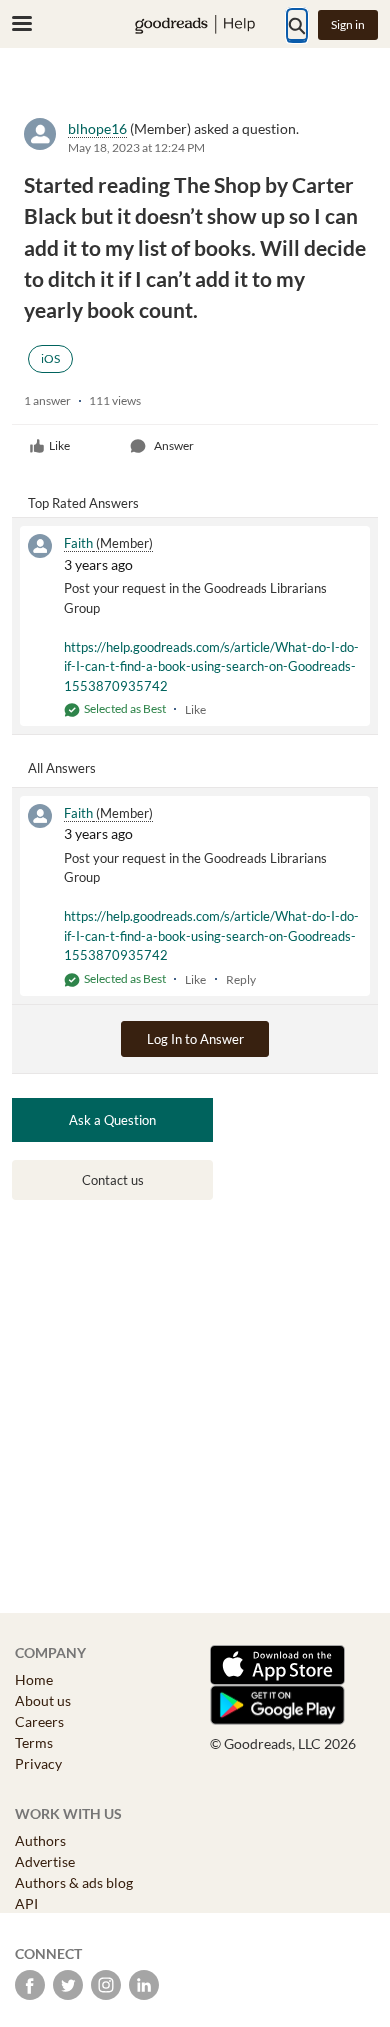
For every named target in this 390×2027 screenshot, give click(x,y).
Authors (40, 1840)
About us (43, 1700)
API (26, 1903)
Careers (39, 1721)
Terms (34, 1742)
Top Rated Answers (83, 503)
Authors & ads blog (74, 1882)
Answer (174, 445)
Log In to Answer (195, 1039)
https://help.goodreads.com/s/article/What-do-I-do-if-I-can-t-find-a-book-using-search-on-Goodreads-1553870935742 (211, 666)
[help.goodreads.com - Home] (195, 24)
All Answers (62, 768)
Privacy (38, 1763)
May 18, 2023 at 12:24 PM (136, 147)
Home (34, 1679)
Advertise (45, 1861)
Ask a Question (112, 1120)
